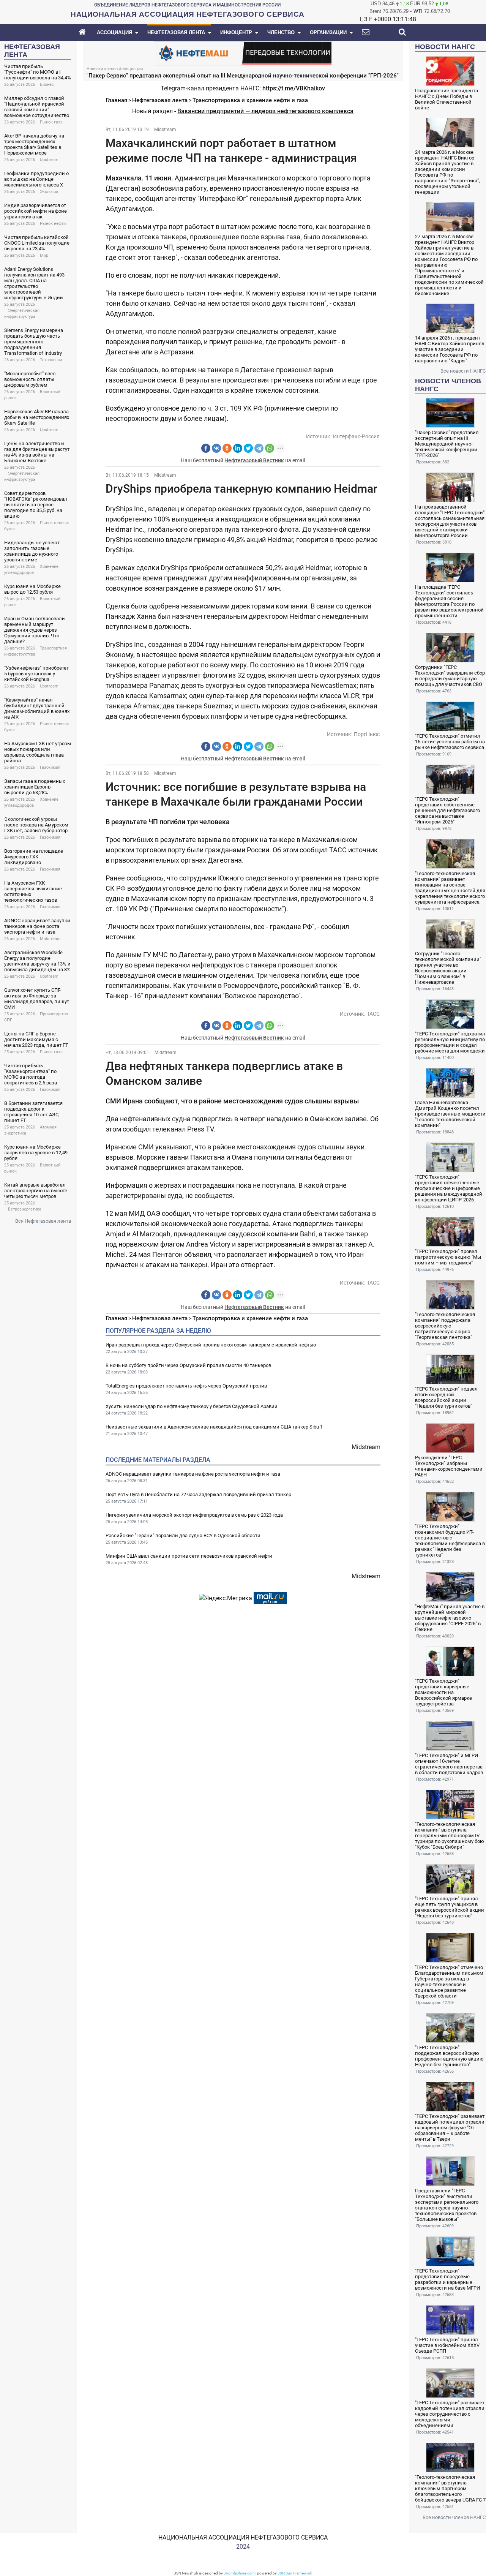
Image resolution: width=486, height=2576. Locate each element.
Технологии (51, 360)
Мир (44, 255)
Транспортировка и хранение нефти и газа (250, 100)
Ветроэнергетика (25, 1209)
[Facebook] (206, 448)
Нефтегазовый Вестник (254, 460)
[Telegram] (259, 448)
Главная (116, 100)
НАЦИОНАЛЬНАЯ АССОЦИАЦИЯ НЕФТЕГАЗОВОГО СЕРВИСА (243, 2537)
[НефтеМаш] (243, 53)
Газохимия (50, 767)
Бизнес (47, 85)
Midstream (50, 939)
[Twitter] (248, 448)
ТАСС (373, 1014)
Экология (49, 192)
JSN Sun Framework (295, 2573)
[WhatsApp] (270, 448)
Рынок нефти (53, 224)
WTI (418, 11)
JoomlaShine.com (239, 2573)
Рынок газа (51, 122)
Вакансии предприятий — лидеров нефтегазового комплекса (265, 111)
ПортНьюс (367, 734)
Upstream (49, 160)
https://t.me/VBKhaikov (294, 88)
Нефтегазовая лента (160, 100)
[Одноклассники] (227, 448)
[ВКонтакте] (216, 448)
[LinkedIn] (238, 448)
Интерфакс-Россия (356, 436)
